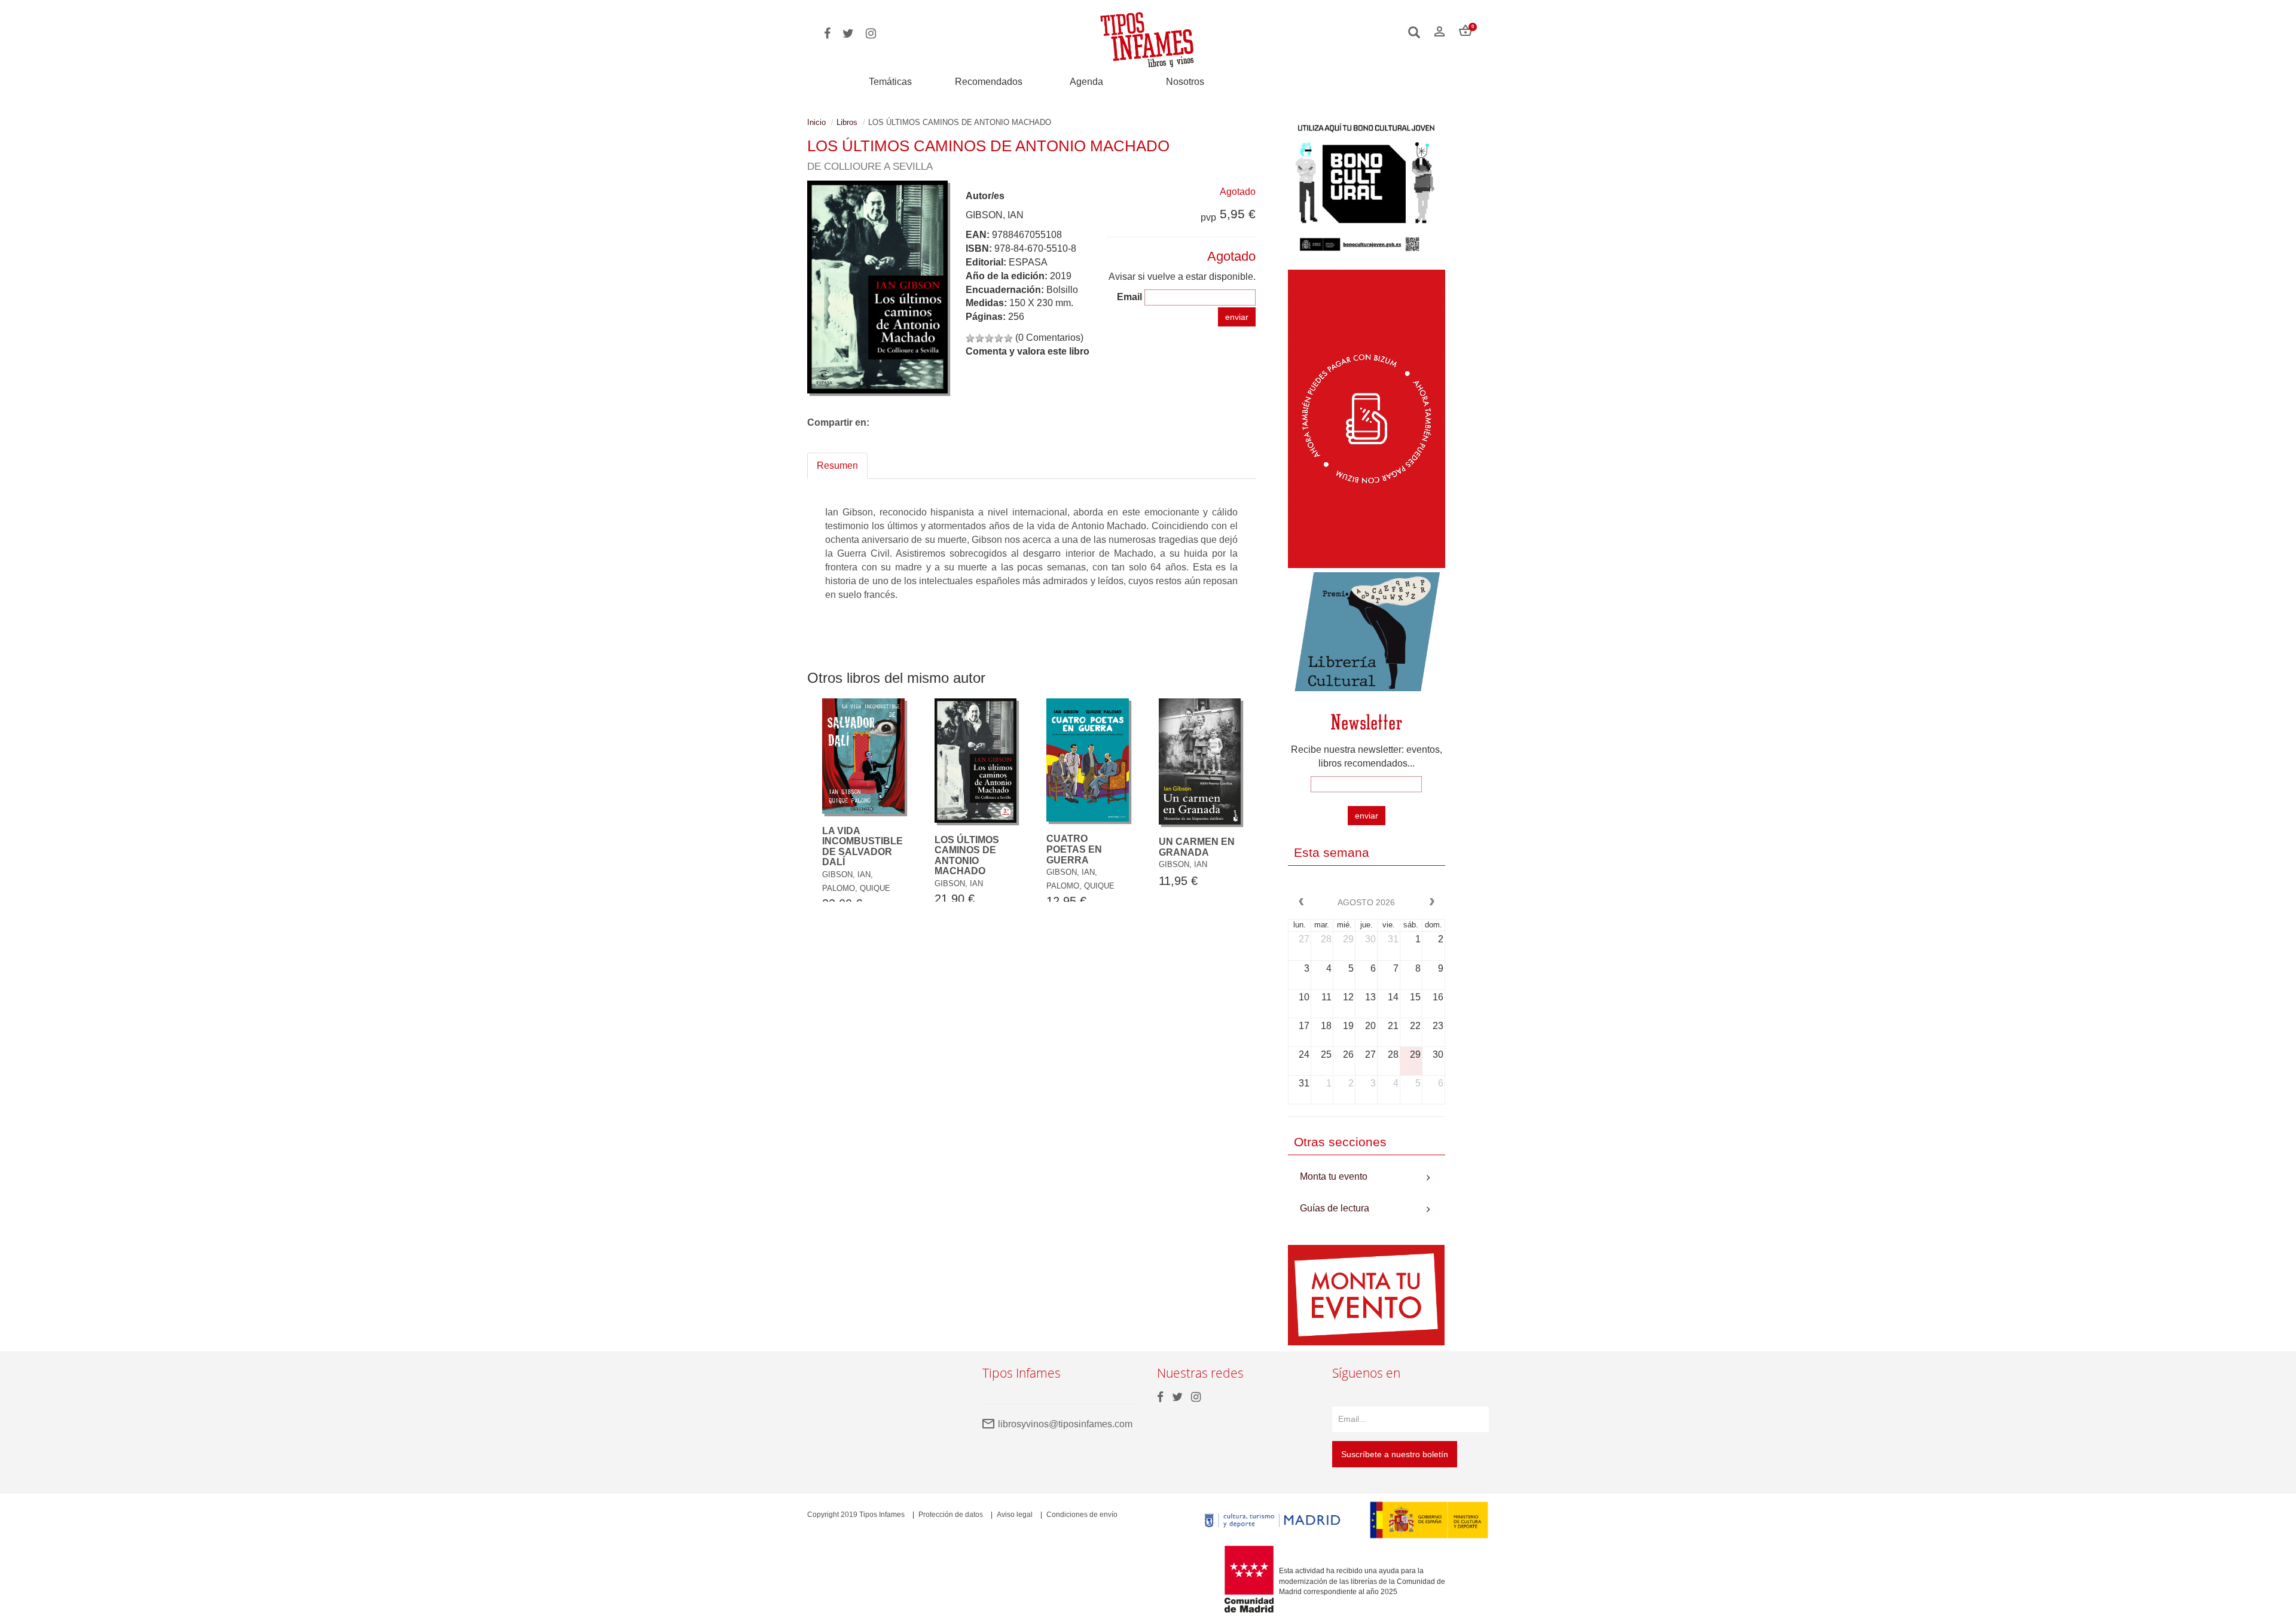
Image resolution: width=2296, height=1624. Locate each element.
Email (1129, 297)
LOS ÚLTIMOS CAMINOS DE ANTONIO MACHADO (967, 856)
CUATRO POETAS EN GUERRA (1074, 849)
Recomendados (989, 82)
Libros (847, 122)
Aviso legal (1015, 1515)
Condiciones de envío (1082, 1515)
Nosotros (1185, 82)
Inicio (816, 122)
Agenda (1086, 82)
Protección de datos (951, 1515)
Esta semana (1332, 852)
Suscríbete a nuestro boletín (1395, 1454)
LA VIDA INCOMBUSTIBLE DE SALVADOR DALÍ (862, 847)
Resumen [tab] (837, 465)
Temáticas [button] (890, 82)
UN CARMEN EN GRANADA (1197, 847)
